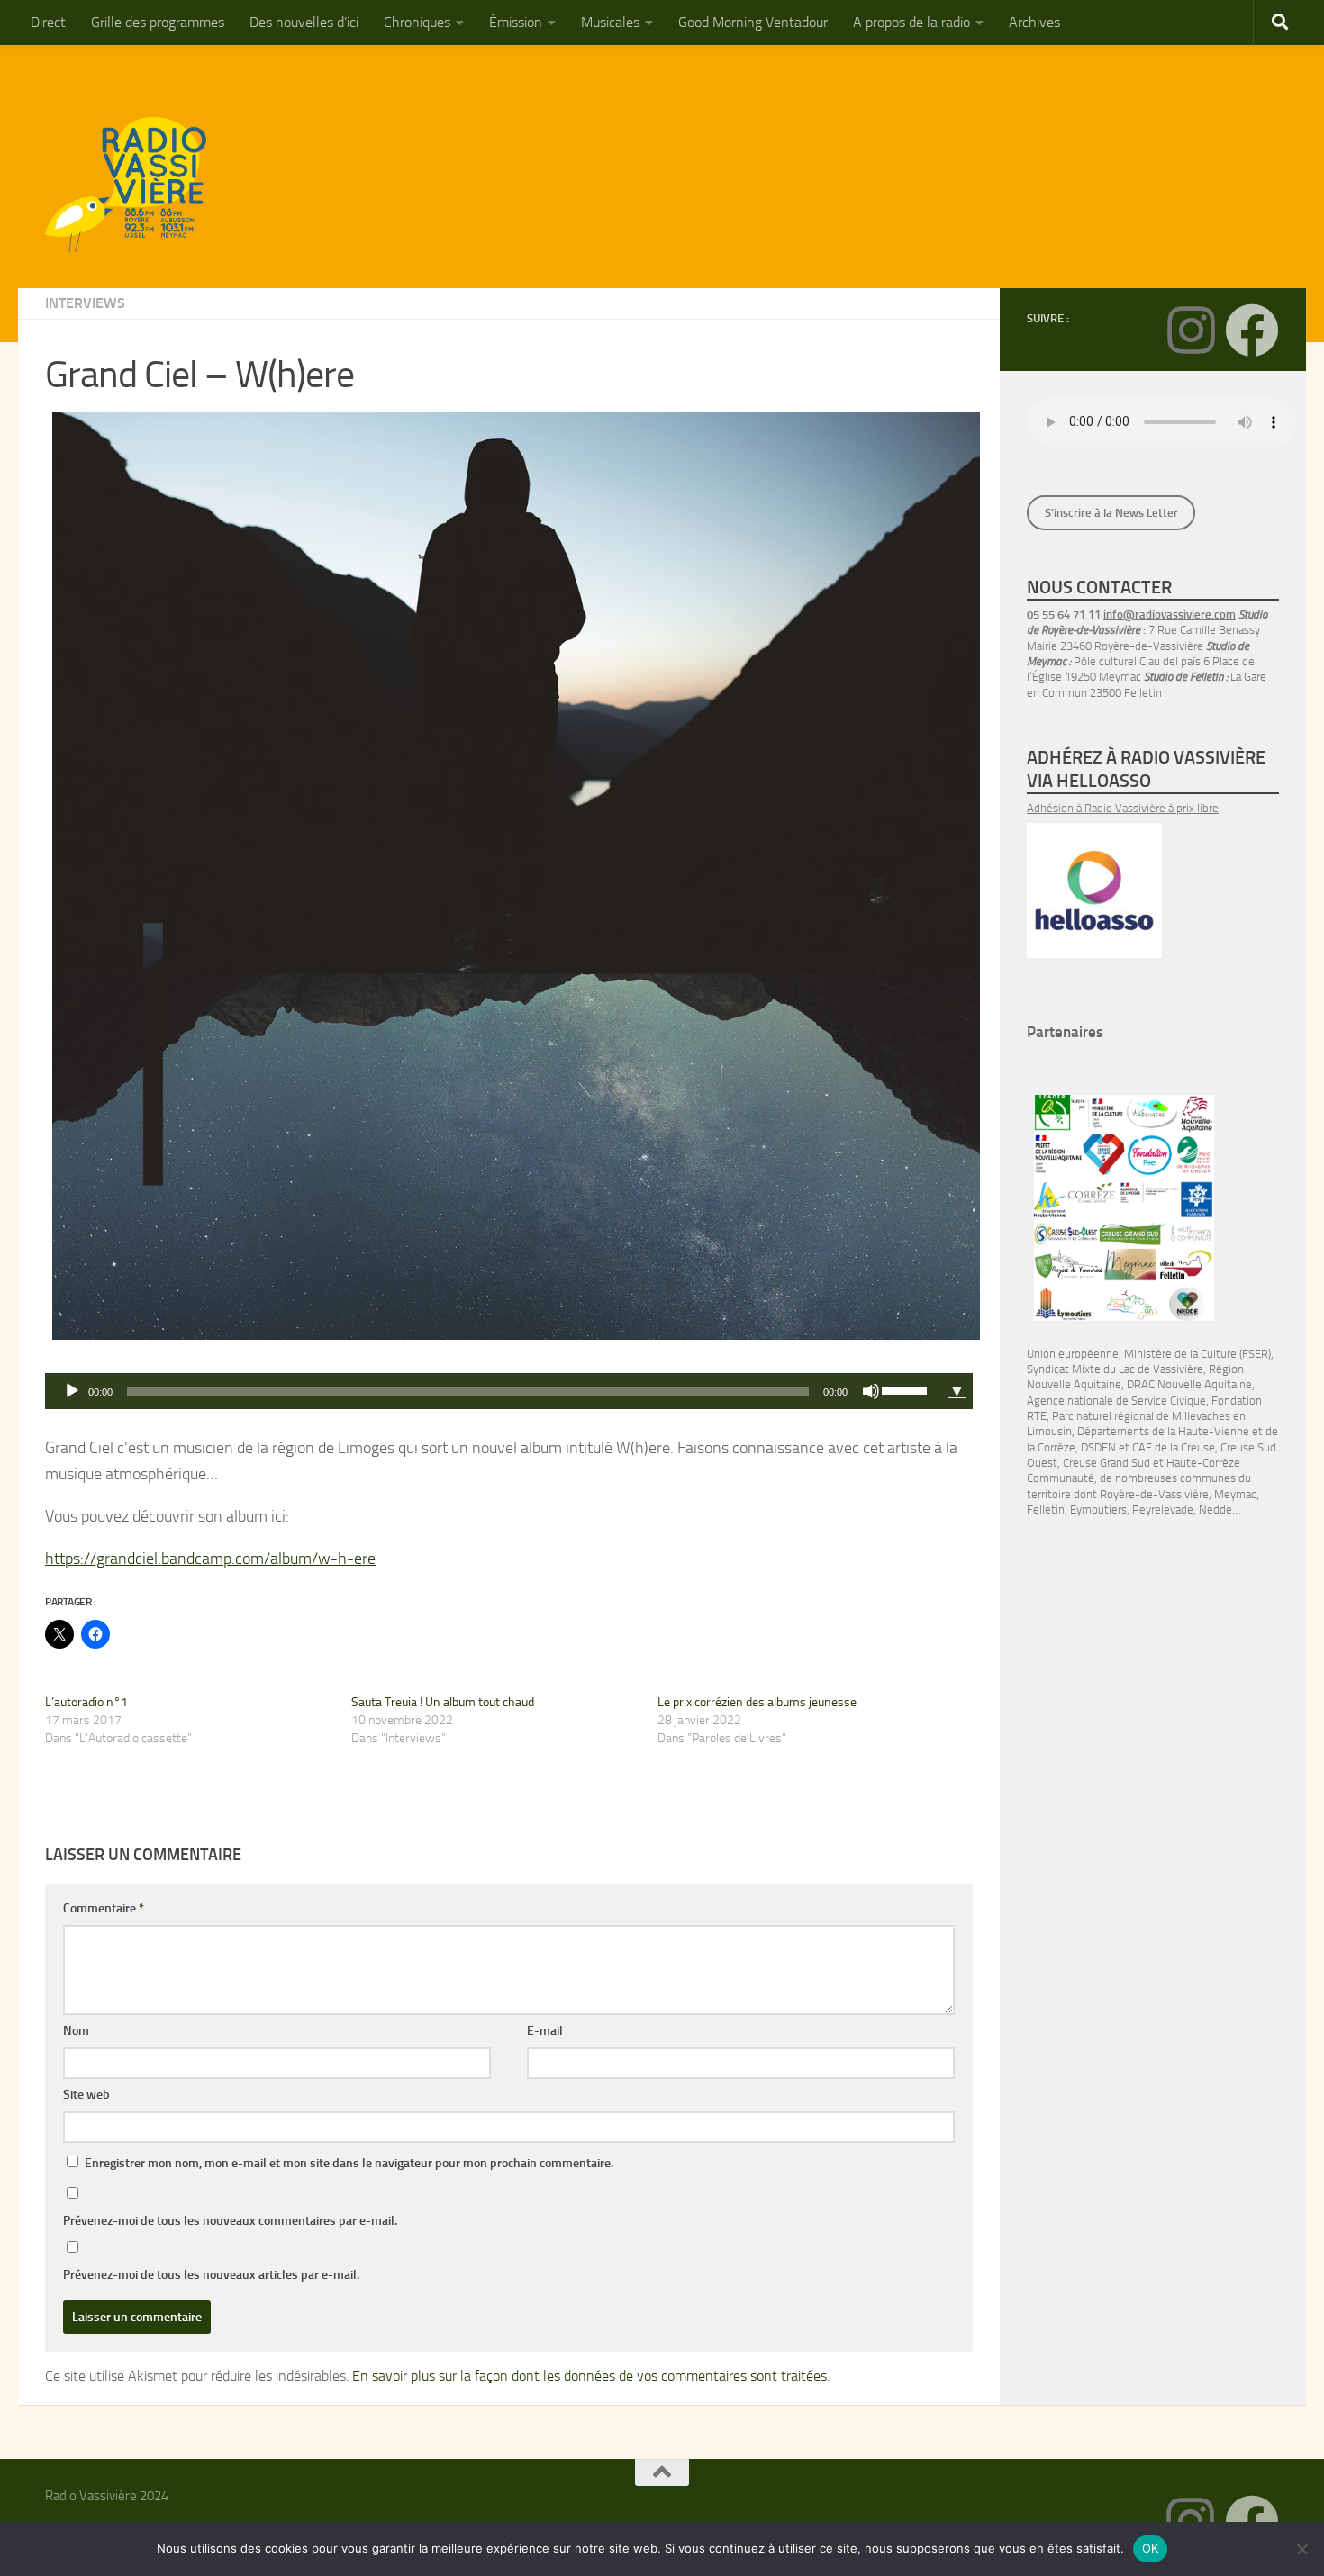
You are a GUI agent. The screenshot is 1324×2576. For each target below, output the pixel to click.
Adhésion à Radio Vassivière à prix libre (1123, 808)
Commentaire (104, 1908)
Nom (76, 2031)
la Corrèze (1051, 1447)
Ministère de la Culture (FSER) (1197, 1354)
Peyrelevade (1163, 1509)
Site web (86, 2095)
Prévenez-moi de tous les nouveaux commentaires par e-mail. (230, 2221)
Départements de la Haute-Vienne (1163, 1431)
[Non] (1301, 2549)
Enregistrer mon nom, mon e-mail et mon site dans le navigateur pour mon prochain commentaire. (349, 2163)
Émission (516, 22)
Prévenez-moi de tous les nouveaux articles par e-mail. (211, 2275)
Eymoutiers (1098, 1509)
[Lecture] (72, 1391)
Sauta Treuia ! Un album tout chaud (443, 1702)
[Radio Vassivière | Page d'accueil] (136, 185)
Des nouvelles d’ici (304, 22)
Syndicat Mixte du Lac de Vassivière (1115, 1369)
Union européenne (1073, 1354)
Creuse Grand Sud (1106, 1463)
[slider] (907, 1389)
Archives (1034, 22)
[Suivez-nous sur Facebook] (1252, 330)
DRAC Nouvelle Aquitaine (1189, 1384)
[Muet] (871, 1391)
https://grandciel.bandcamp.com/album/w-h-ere (210, 1559)
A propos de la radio (911, 22)
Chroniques (417, 22)
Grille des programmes (158, 22)
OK (1151, 2548)
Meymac (1235, 1494)
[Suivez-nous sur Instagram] (1191, 330)
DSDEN (1098, 1447)
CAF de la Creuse (1174, 1447)
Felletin (1046, 1509)
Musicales (610, 22)
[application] (493, 1391)
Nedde (1215, 1509)
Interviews (85, 303)
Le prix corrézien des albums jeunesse (757, 1702)
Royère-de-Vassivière (1154, 1494)
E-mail (545, 2031)
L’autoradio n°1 (86, 1702)
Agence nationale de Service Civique (1116, 1401)
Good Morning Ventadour (753, 22)
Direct (48, 22)
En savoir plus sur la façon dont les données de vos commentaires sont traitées (589, 2376)
